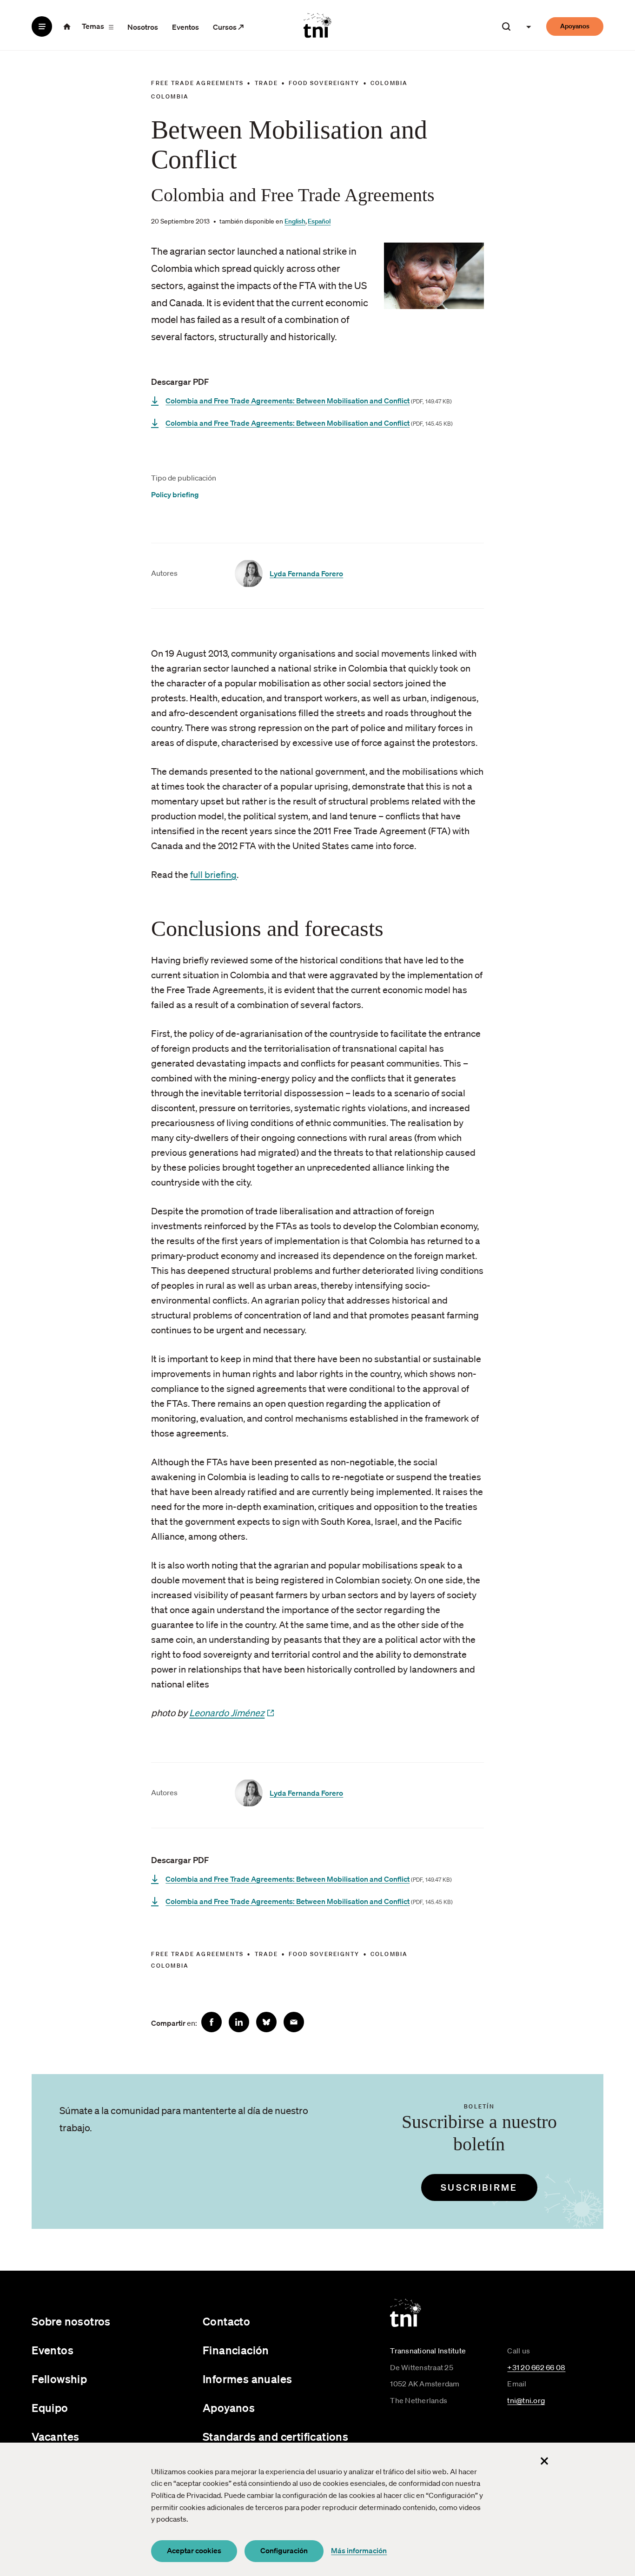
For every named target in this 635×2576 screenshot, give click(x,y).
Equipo (50, 2408)
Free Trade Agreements (197, 83)
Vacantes (55, 2437)
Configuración (284, 2550)
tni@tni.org (526, 2400)
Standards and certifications (275, 2437)
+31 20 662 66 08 (536, 2367)
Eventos (185, 27)
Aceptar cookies (194, 2550)
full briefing (213, 875)
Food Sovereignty (324, 83)
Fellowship (59, 2379)
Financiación (236, 2350)
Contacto (226, 2321)
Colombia (389, 83)
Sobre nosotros (71, 2321)
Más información (359, 2550)
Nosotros (143, 27)
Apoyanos (575, 26)
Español (319, 221)
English (295, 221)
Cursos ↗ (228, 27)
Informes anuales (247, 2379)
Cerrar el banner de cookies (544, 2461)
